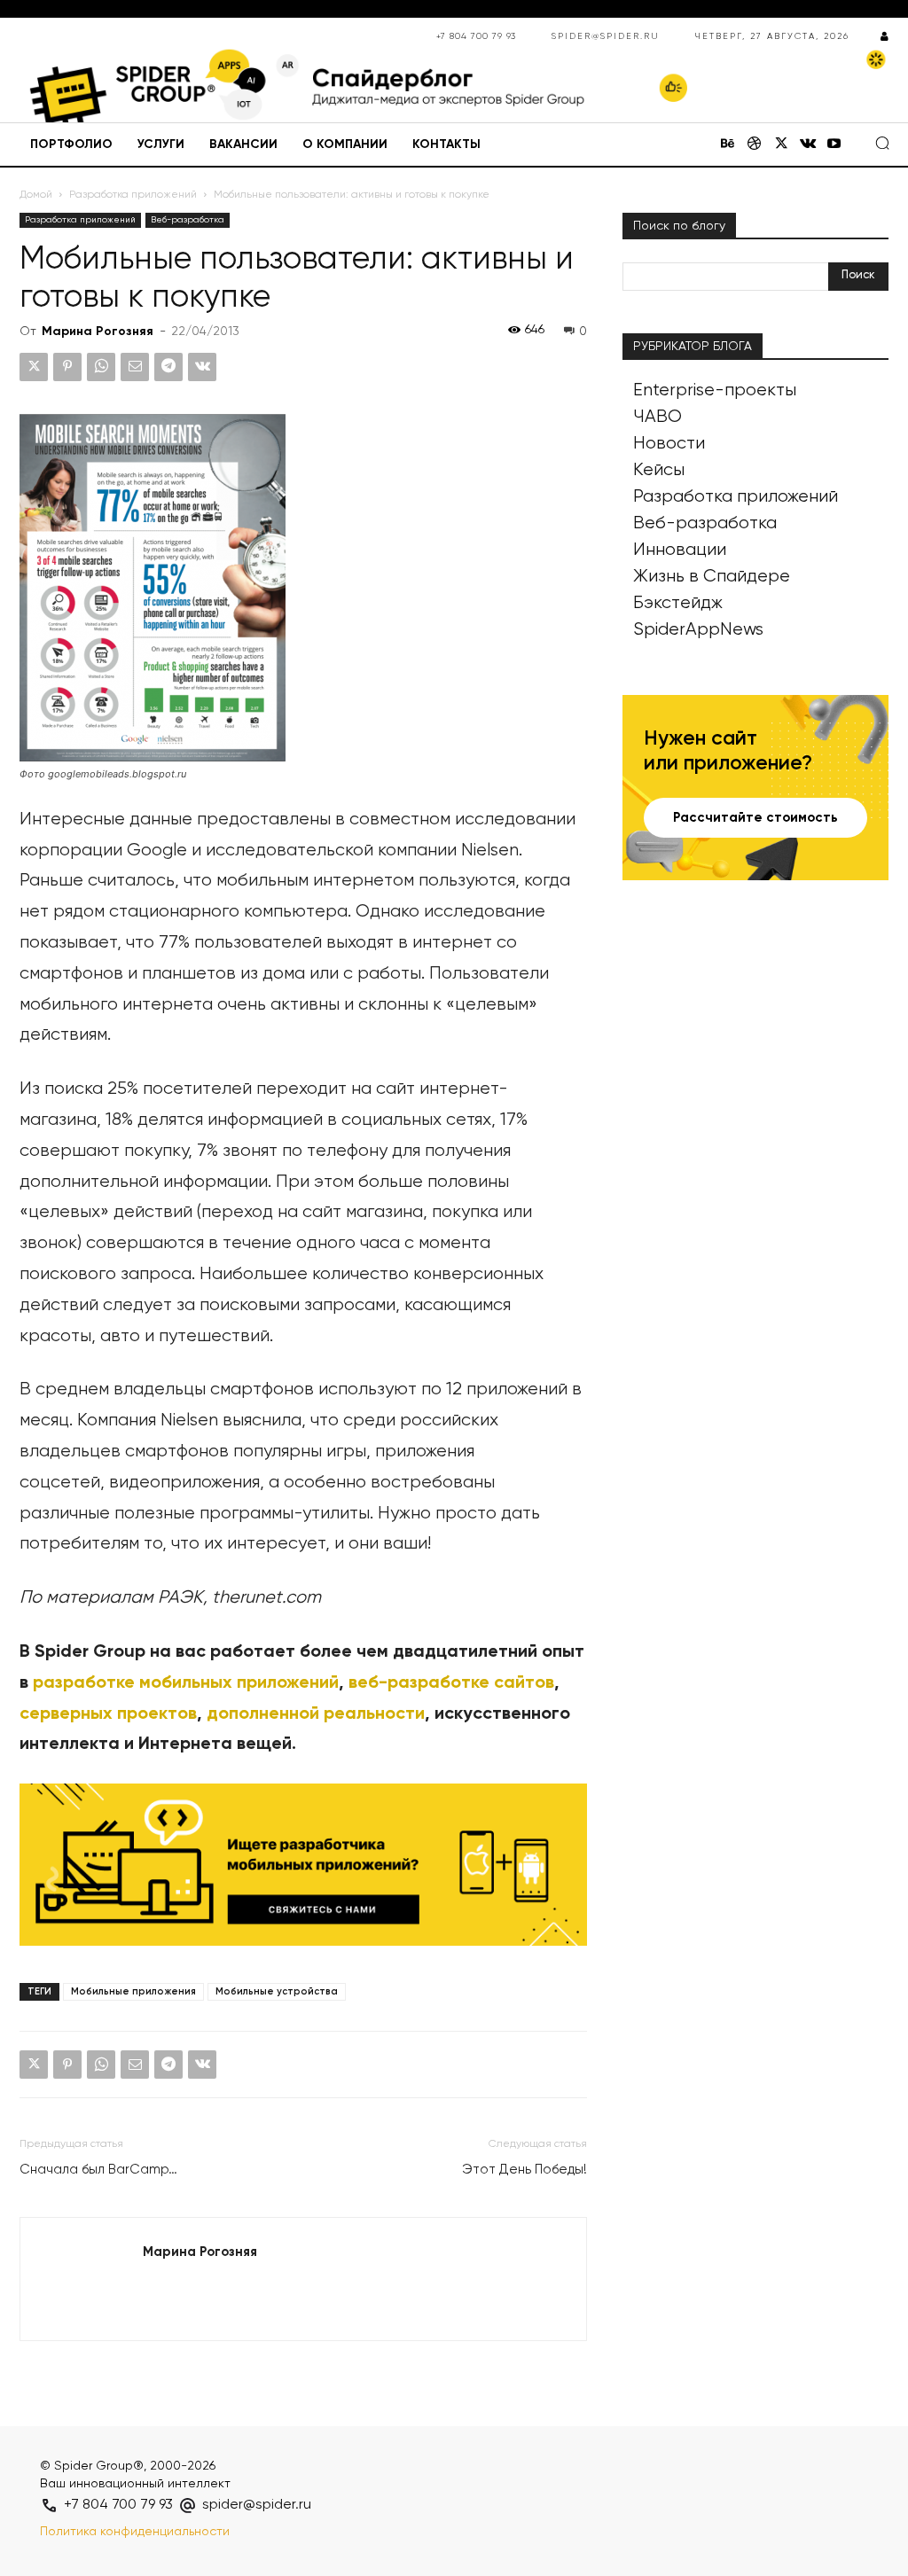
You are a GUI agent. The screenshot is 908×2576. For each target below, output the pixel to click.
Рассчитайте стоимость (755, 818)
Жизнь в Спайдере (712, 577)
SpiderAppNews (698, 630)
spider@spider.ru (606, 36)
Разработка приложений (133, 195)
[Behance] (728, 145)
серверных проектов (108, 1714)
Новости (669, 444)
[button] (882, 143)
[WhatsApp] (101, 367)
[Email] (135, 367)
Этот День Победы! (524, 2170)
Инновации (680, 550)
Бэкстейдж (678, 603)
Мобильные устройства (277, 1991)
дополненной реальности (316, 1714)
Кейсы (659, 470)
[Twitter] (781, 145)
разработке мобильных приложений (186, 1683)
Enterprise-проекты (715, 390)
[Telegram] (168, 367)
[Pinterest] (67, 367)
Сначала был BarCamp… (98, 2170)
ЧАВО (658, 417)
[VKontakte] (808, 145)
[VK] (202, 367)
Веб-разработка (188, 220)
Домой (36, 195)
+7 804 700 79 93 (476, 36)
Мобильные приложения (133, 1991)
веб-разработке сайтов (451, 1683)
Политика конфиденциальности (135, 2532)
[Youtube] (834, 145)
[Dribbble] (755, 145)
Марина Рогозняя (98, 332)
